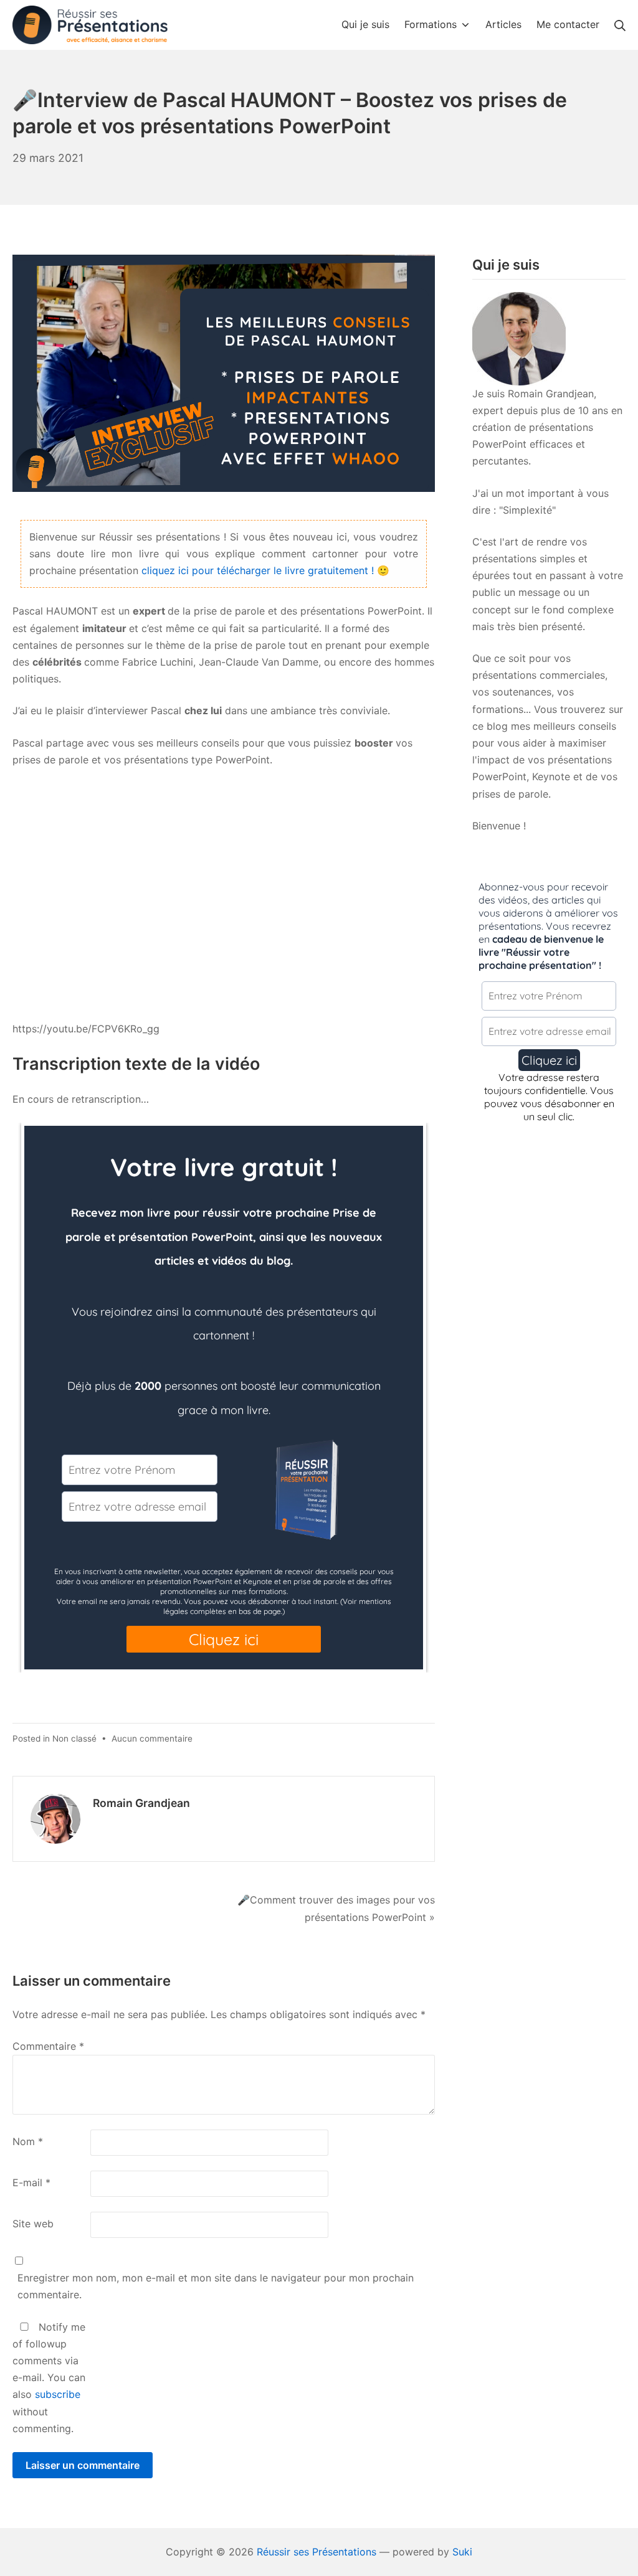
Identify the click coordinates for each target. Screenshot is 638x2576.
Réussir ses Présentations (317, 2552)
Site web (33, 2224)
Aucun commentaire (152, 1739)
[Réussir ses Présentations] (90, 25)
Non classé (74, 1739)
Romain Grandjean (141, 1803)
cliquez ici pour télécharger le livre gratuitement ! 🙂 (265, 570)
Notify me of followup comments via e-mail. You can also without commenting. (49, 2378)
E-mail (31, 2182)
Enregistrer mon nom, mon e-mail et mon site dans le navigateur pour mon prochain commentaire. (216, 2286)
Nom (28, 2141)
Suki (462, 2552)
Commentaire (48, 2046)
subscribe (58, 2394)
